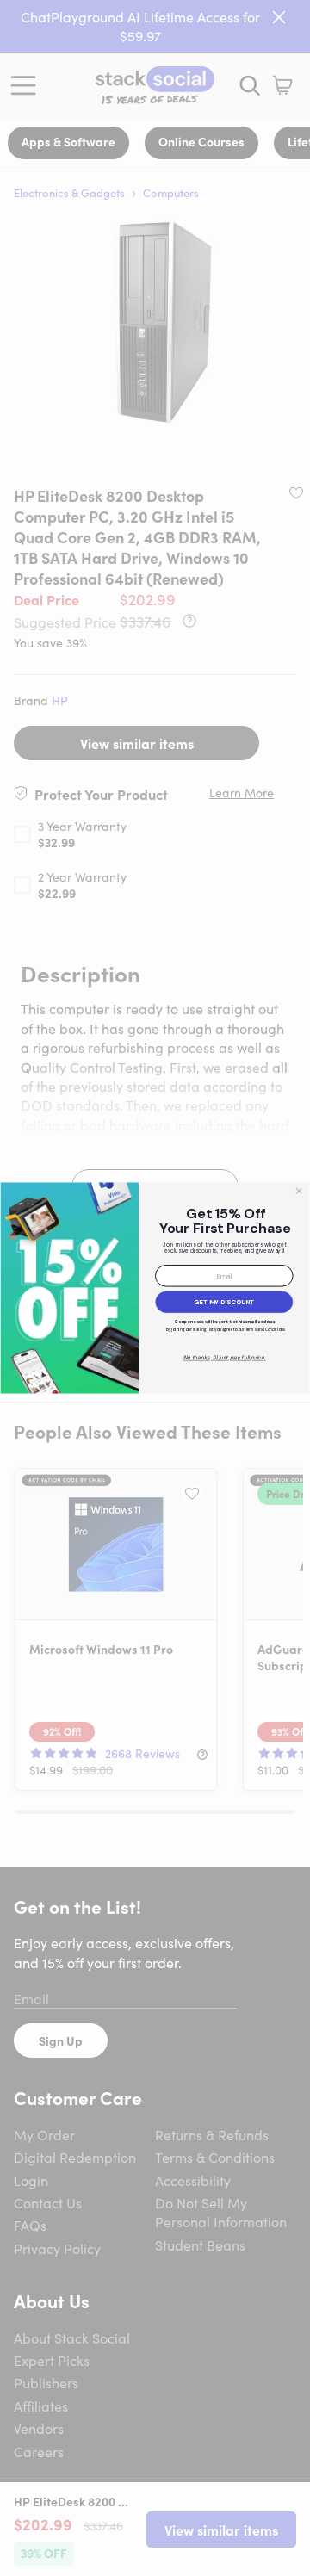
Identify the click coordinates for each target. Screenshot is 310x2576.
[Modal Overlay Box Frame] (155, 1288)
